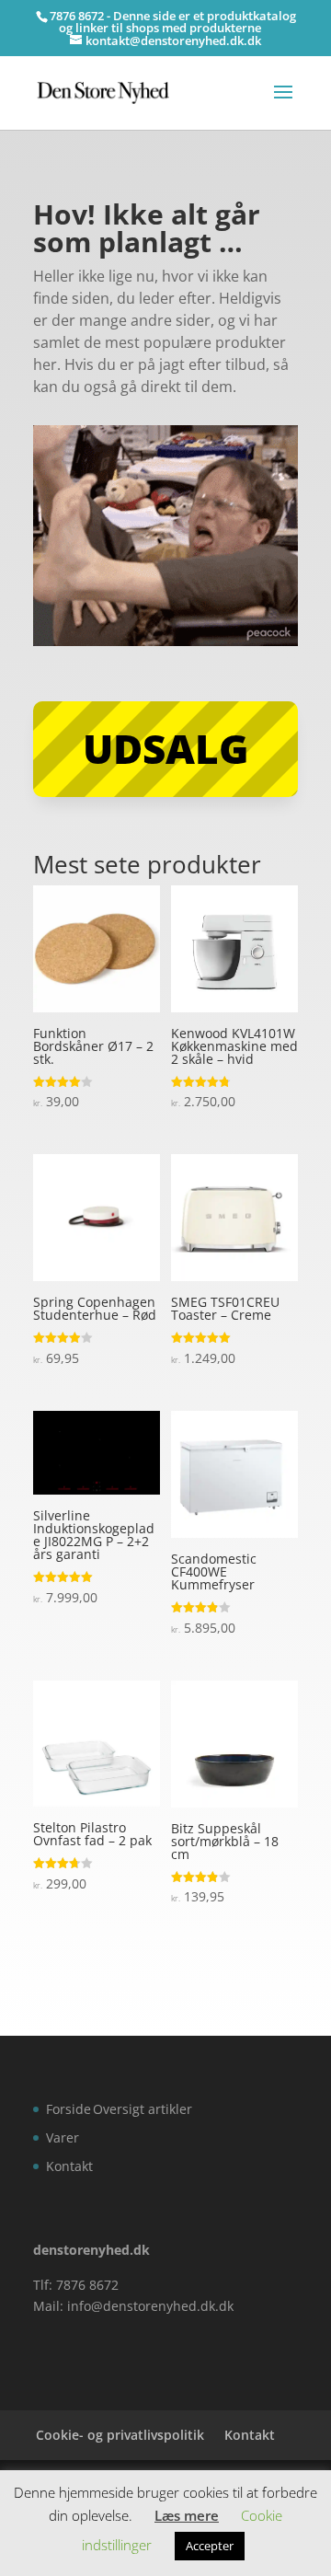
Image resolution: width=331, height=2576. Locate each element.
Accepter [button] (210, 2546)
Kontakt (69, 2166)
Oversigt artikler (143, 2109)
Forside (68, 2109)
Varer (63, 2137)
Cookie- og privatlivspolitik (120, 2435)
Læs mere (187, 2515)
